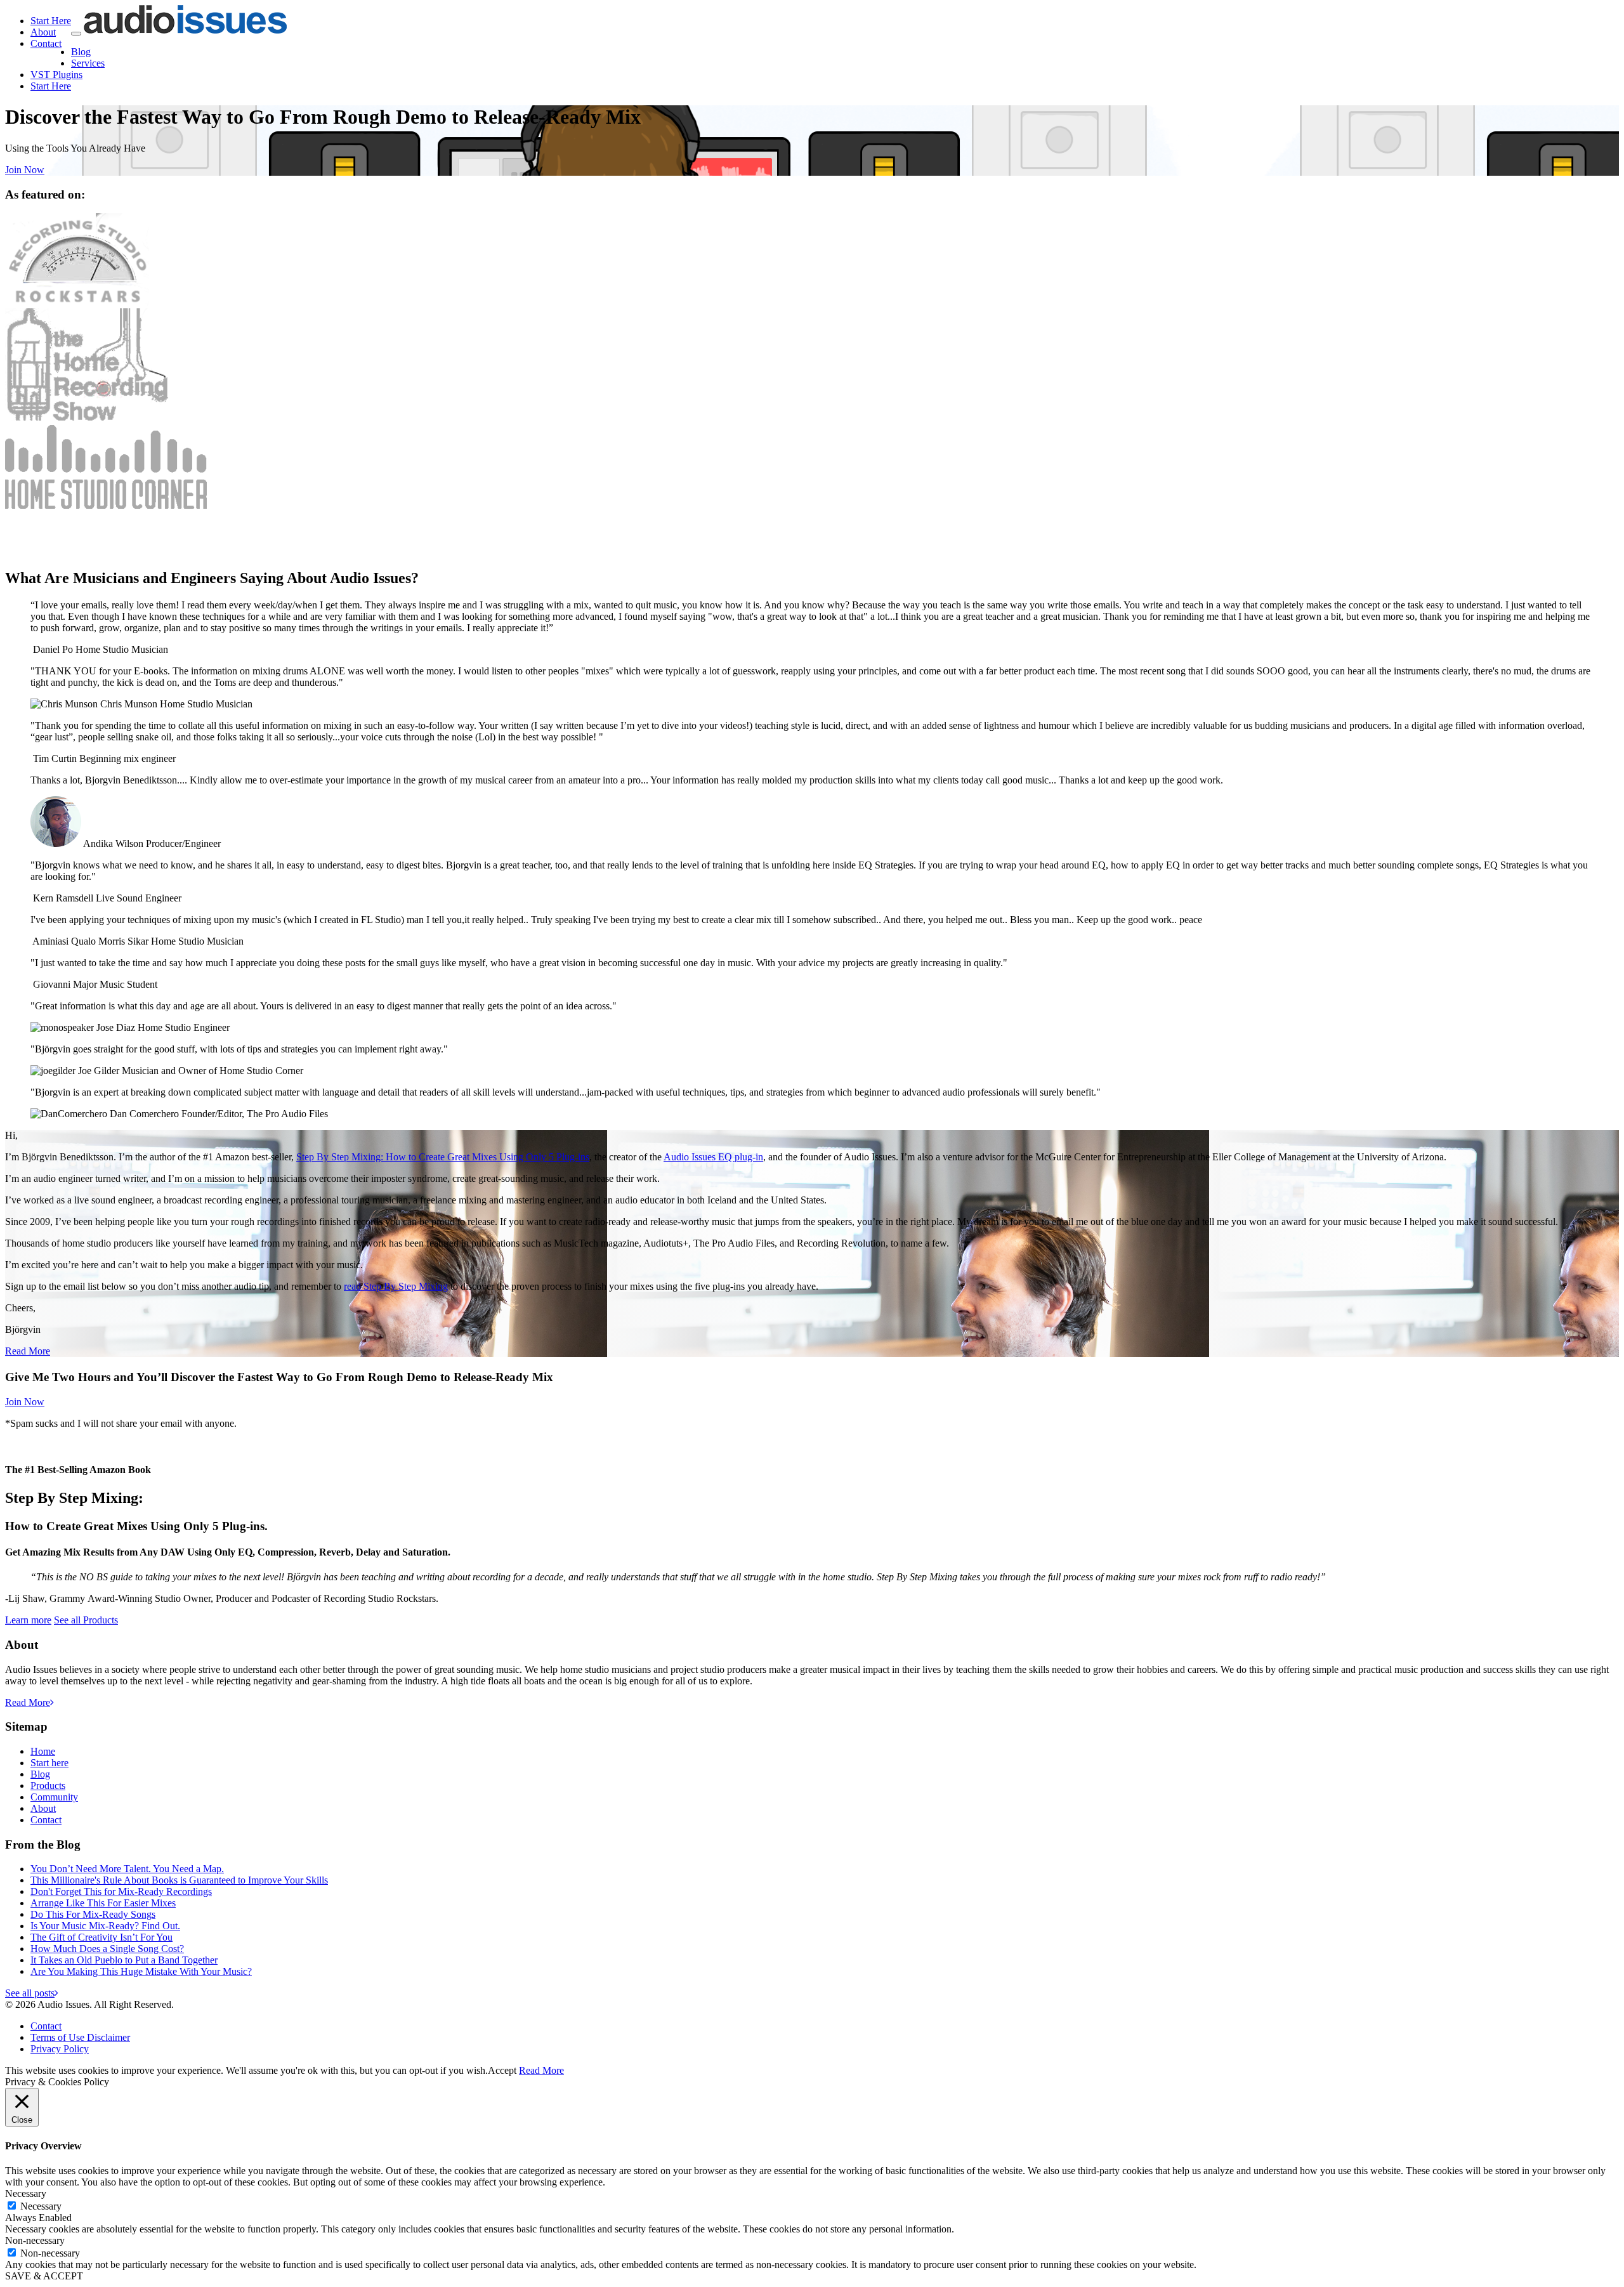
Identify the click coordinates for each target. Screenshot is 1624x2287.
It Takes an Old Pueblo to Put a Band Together (124, 1960)
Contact (46, 43)
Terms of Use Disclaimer (80, 2037)
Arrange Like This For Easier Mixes (103, 1903)
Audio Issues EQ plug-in (713, 1157)
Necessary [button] (26, 2193)
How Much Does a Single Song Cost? (107, 1949)
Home (43, 1751)
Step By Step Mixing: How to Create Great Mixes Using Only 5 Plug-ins (443, 1157)
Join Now (25, 170)
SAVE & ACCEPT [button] (44, 2276)
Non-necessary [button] (35, 2240)
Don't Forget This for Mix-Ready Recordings (121, 1891)
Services (88, 63)
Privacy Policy (60, 2049)
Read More (28, 1351)
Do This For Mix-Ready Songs (93, 1914)
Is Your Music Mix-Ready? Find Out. (105, 1926)
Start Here (51, 21)
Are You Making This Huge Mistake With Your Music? (141, 1971)
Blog (81, 52)
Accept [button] (502, 2070)
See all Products (86, 1620)
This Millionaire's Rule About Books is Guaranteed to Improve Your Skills (179, 1880)
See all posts (30, 1993)
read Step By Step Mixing (396, 1286)
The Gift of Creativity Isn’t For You (101, 1937)
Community (54, 1797)
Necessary (41, 2206)
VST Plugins (56, 75)
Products (48, 1786)
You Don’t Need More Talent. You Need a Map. (127, 1869)
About (43, 32)
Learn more (28, 1620)
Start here (49, 1763)
